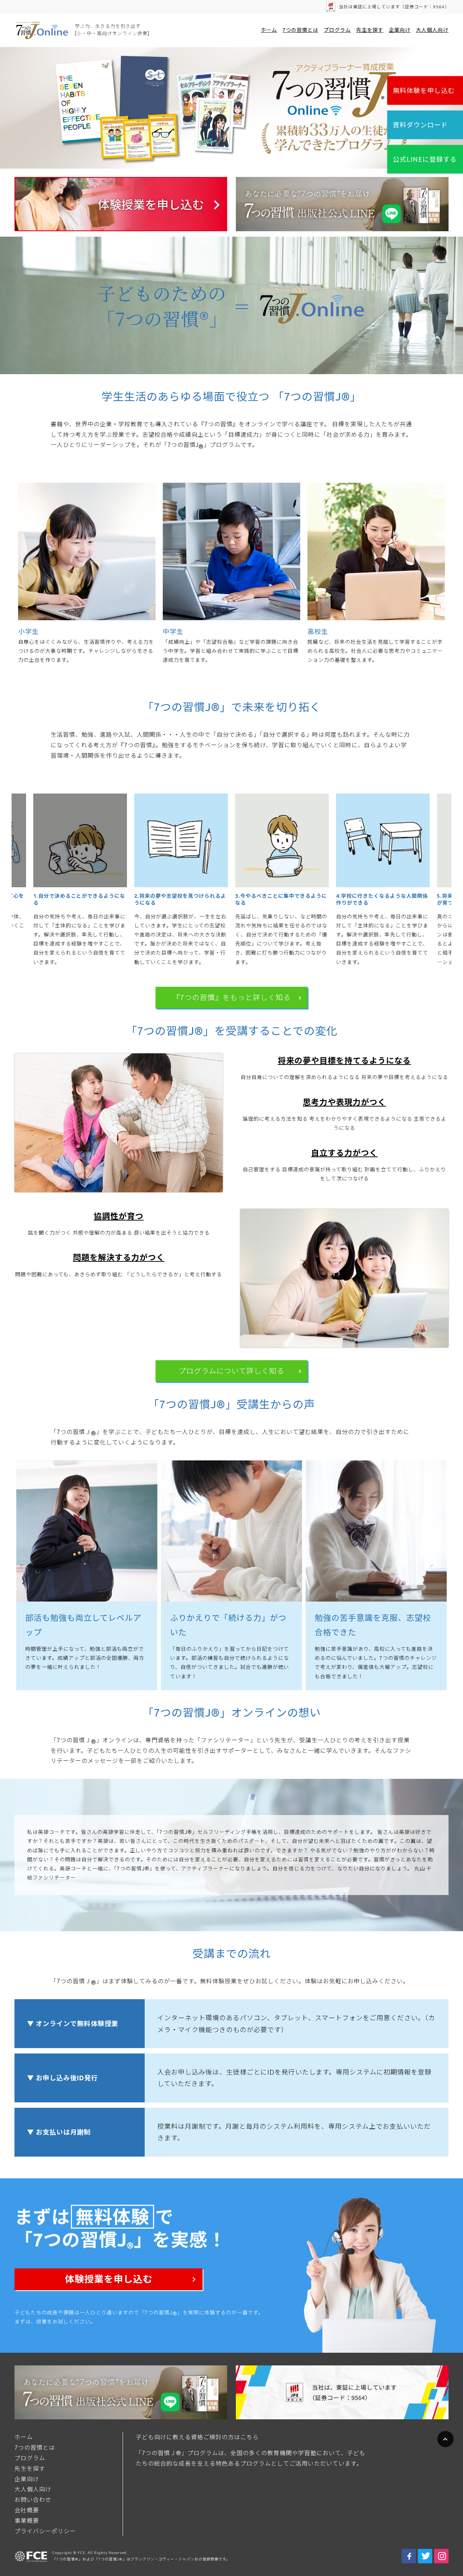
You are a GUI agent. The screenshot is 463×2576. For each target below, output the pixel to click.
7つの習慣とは (300, 30)
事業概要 (27, 2521)
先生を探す (370, 30)
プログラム (337, 30)
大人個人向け (432, 30)
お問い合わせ (33, 2500)
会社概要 (27, 2510)
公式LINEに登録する (425, 159)
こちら (249, 2437)
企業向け (400, 30)
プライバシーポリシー (45, 2531)
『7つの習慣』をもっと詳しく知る (232, 997)
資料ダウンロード (420, 125)
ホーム (269, 30)
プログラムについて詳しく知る (231, 1371)
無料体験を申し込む (424, 90)
